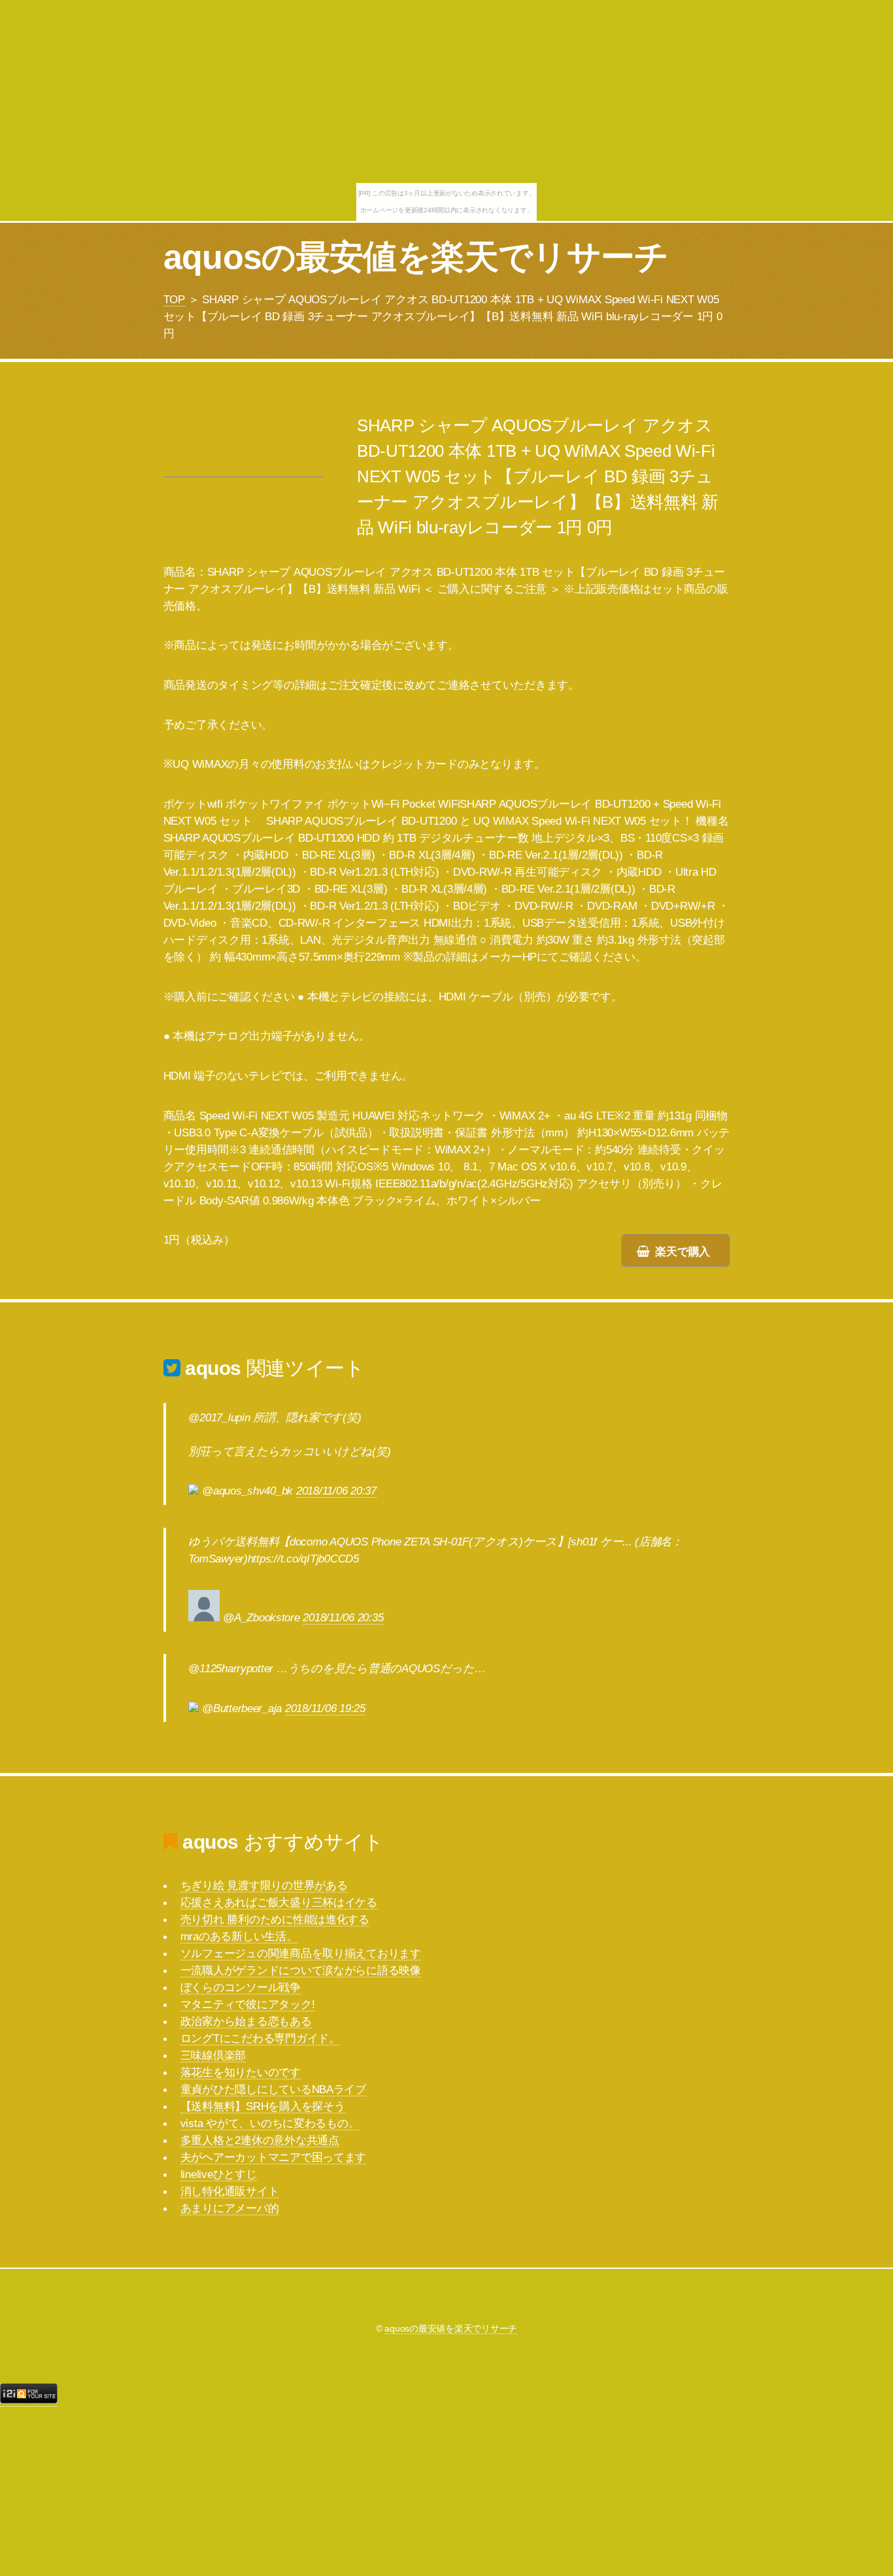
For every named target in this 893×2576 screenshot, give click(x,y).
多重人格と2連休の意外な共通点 (260, 2140)
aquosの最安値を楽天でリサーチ (416, 257)
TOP (174, 299)
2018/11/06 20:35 (343, 1617)
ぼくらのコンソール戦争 (241, 1987)
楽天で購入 (682, 1251)
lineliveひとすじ (219, 2174)
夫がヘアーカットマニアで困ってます (274, 2157)
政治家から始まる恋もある (246, 2021)
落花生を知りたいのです (241, 2072)
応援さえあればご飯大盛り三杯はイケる (279, 1902)
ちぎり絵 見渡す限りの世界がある (264, 1885)
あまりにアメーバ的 (230, 2208)
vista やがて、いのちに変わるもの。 (270, 2123)
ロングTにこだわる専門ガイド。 (260, 2038)
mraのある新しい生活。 (239, 1936)
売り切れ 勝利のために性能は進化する (275, 1919)
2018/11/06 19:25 (325, 1708)
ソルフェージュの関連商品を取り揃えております (301, 1953)
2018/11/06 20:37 (336, 1491)
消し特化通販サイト (230, 2191)
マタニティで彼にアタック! (248, 2004)
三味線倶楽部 (213, 2055)
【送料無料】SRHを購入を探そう (263, 2106)
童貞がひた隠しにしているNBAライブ (273, 2089)
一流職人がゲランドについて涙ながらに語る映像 (301, 1970)
